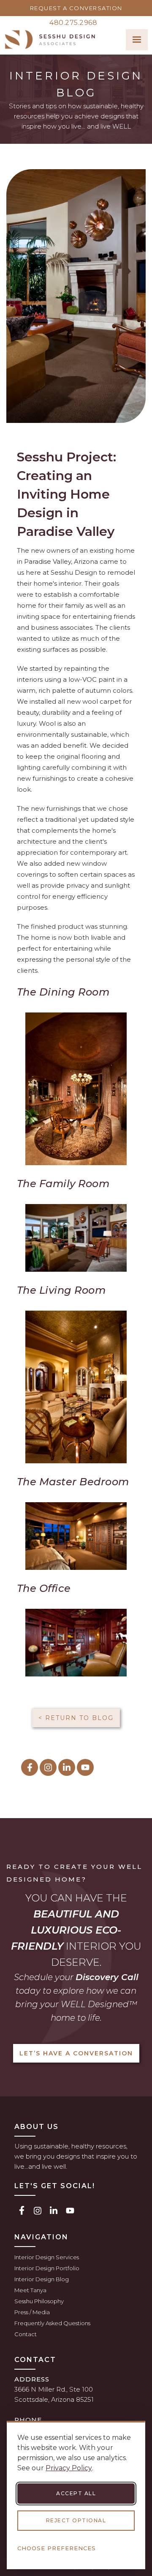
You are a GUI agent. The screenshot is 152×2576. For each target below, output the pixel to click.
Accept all (76, 2493)
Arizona (63, 2399)
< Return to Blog (76, 1718)
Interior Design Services (47, 2257)
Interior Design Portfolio (47, 2268)
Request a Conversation (76, 8)
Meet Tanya (30, 2290)
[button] (137, 40)
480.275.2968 (73, 23)
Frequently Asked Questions (52, 2323)
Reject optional (76, 2520)
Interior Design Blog (42, 2279)
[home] (50, 40)
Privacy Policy (69, 2468)
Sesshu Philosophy (39, 2301)
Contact (26, 2334)
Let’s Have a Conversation (76, 2053)
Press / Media (32, 2312)
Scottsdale (31, 2399)
